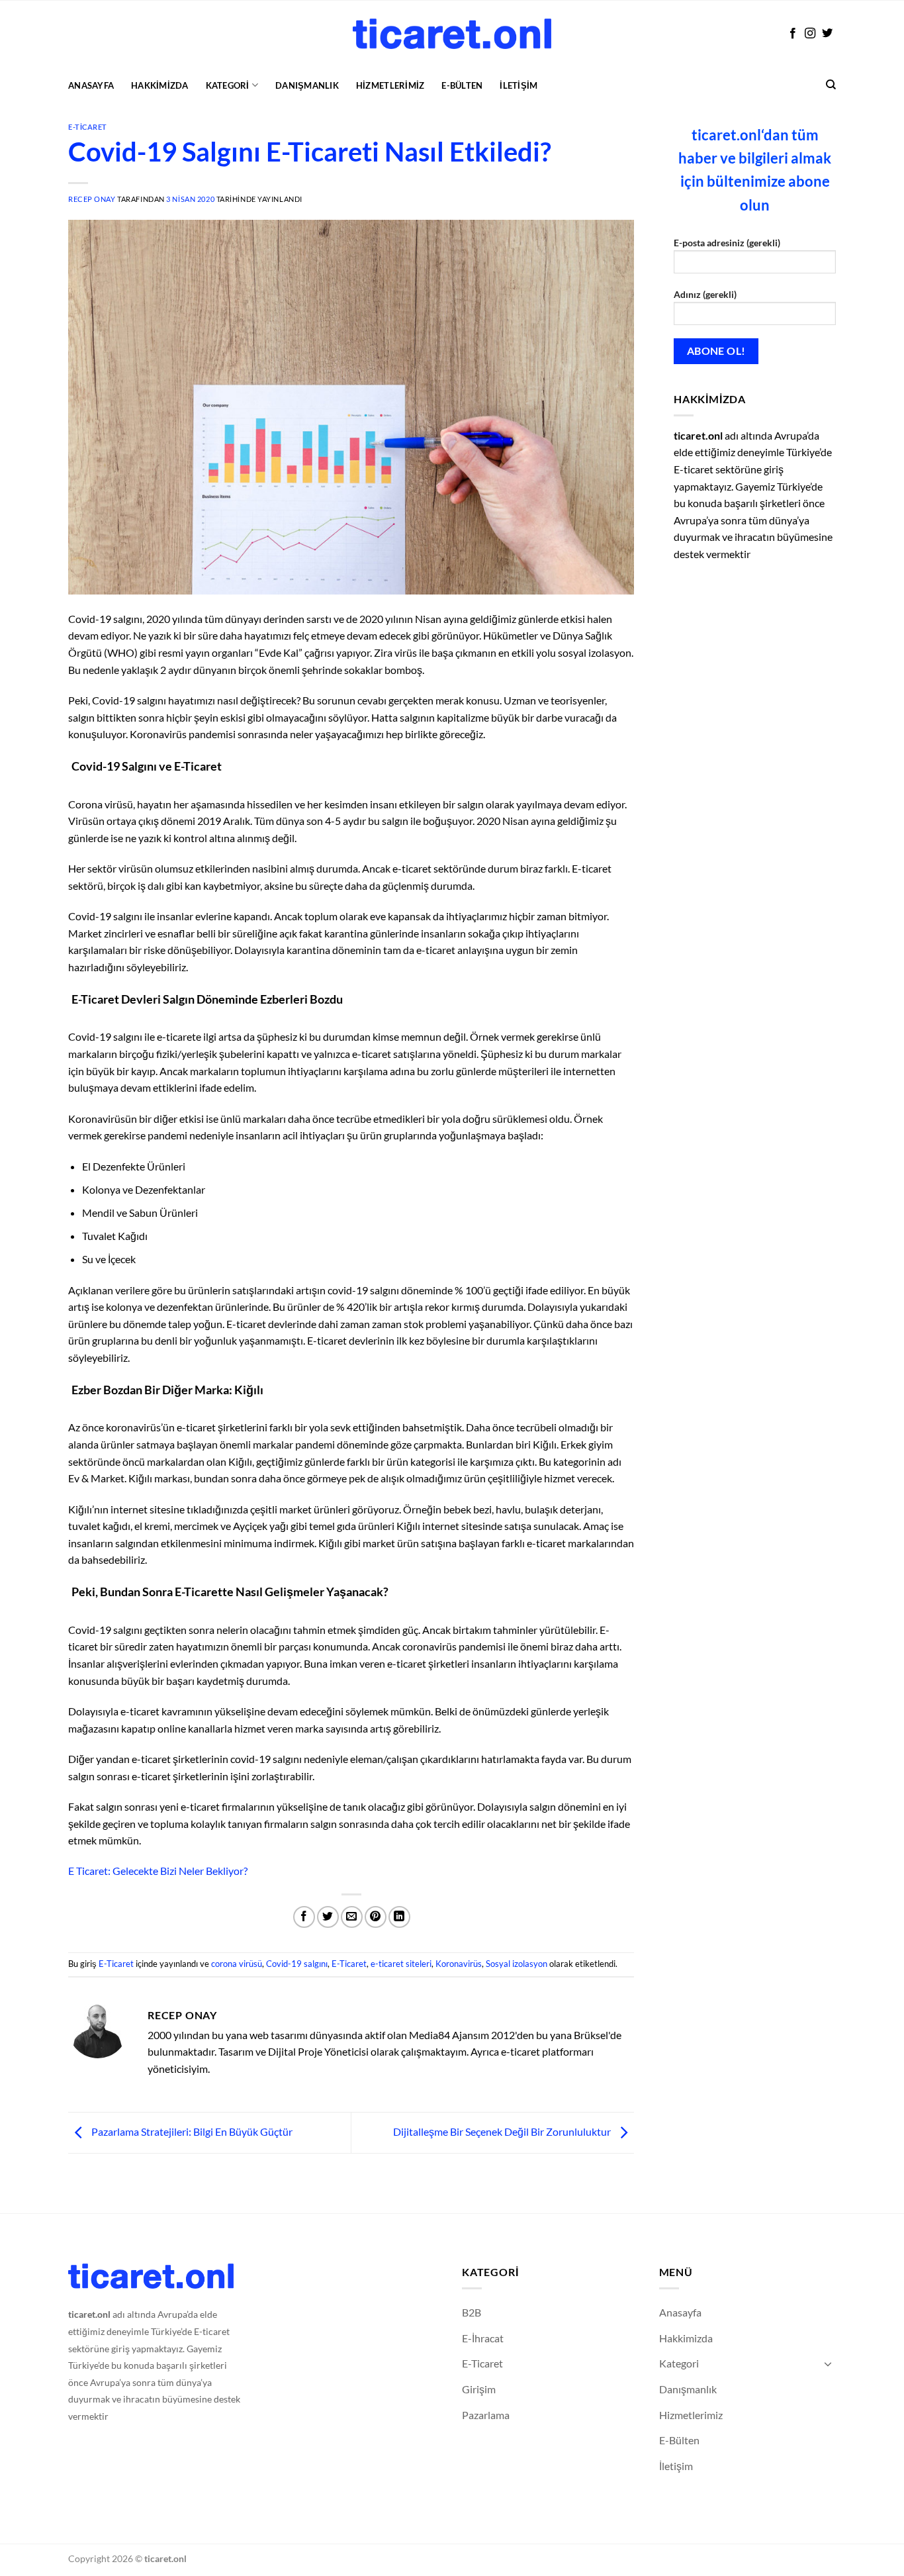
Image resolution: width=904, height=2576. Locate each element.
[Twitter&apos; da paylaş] (328, 1917)
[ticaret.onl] (452, 33)
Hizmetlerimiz (390, 85)
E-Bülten (462, 85)
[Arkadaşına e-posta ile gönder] (352, 1917)
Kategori (228, 85)
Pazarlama (486, 2415)
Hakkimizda (160, 85)
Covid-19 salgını (297, 1964)
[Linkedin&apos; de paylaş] (399, 1917)
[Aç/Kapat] (828, 2363)
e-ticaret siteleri (401, 1964)
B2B (472, 2312)
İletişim (519, 85)
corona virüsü (237, 1964)
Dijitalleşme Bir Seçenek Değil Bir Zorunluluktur (503, 2131)
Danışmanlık (307, 85)
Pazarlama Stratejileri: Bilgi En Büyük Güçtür (191, 2131)
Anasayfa (91, 85)
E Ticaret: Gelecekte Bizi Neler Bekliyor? (158, 1871)
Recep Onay (92, 199)
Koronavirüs (459, 1964)
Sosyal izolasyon (517, 1964)
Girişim (479, 2389)
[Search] (831, 85)
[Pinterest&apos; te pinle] (376, 1917)
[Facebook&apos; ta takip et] (793, 34)
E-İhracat (483, 2338)
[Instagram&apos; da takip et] (810, 34)
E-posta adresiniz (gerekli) (727, 243)
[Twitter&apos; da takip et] (827, 34)
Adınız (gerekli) (705, 294)
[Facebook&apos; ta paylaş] (304, 1917)
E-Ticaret (88, 127)
